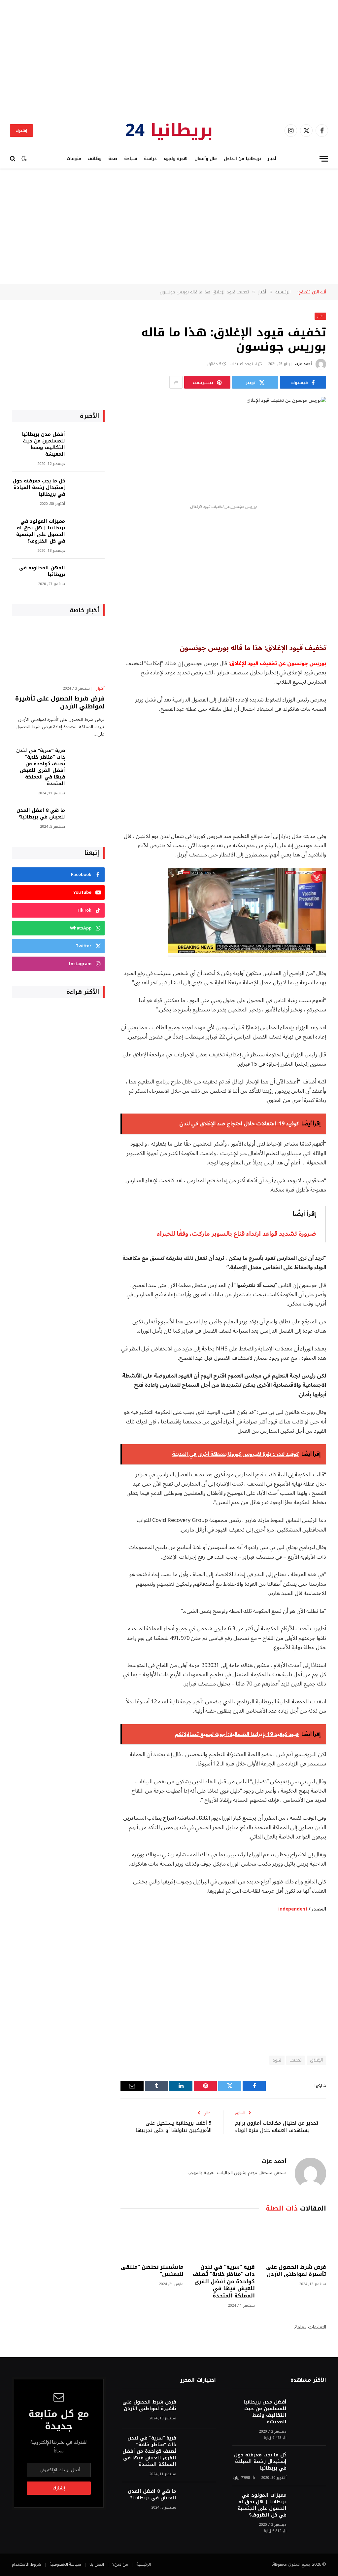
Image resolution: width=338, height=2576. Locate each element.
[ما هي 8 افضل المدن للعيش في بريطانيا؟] (88, 819)
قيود (277, 2060)
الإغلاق (316, 2060)
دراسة (150, 159)
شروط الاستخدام (27, 2564)
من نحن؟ (120, 2564)
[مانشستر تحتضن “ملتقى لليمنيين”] (152, 2239)
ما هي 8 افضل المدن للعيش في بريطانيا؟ (41, 814)
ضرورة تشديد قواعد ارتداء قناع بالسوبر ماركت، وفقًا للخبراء (237, 1234)
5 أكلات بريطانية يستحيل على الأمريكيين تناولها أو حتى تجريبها (174, 2127)
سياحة (131, 159)
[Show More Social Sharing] (176, 382)
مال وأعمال (206, 159)
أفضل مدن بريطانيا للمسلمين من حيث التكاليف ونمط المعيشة (44, 444)
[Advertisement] (169, 56)
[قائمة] (324, 159)
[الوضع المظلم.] (24, 159)
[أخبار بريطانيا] (169, 131)
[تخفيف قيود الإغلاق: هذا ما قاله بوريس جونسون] (223, 448)
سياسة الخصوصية (65, 2564)
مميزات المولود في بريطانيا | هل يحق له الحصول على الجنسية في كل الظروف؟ (41, 531)
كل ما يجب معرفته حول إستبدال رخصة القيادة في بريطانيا (39, 488)
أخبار (272, 159)
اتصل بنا (97, 2564)
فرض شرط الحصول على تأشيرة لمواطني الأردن (296, 2271)
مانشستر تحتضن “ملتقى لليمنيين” (152, 2271)
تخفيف (296, 2060)
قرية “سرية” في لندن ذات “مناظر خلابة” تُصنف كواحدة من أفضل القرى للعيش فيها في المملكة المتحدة (224, 2281)
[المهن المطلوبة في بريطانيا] (88, 577)
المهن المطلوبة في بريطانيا (42, 571)
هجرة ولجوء (176, 159)
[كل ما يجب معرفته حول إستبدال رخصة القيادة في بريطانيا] (88, 490)
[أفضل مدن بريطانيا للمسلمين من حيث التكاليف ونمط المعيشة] (88, 443)
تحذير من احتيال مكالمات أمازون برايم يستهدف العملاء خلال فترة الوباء (277, 2127)
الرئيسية (144, 2564)
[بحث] (13, 159)
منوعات (74, 159)
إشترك (21, 131)
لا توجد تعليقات (244, 364)
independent (293, 1909)
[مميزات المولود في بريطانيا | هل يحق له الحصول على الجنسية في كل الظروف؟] (88, 530)
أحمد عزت (303, 364)
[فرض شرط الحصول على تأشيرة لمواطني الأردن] (295, 2239)
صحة (113, 159)
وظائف (95, 159)
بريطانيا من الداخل (242, 159)
